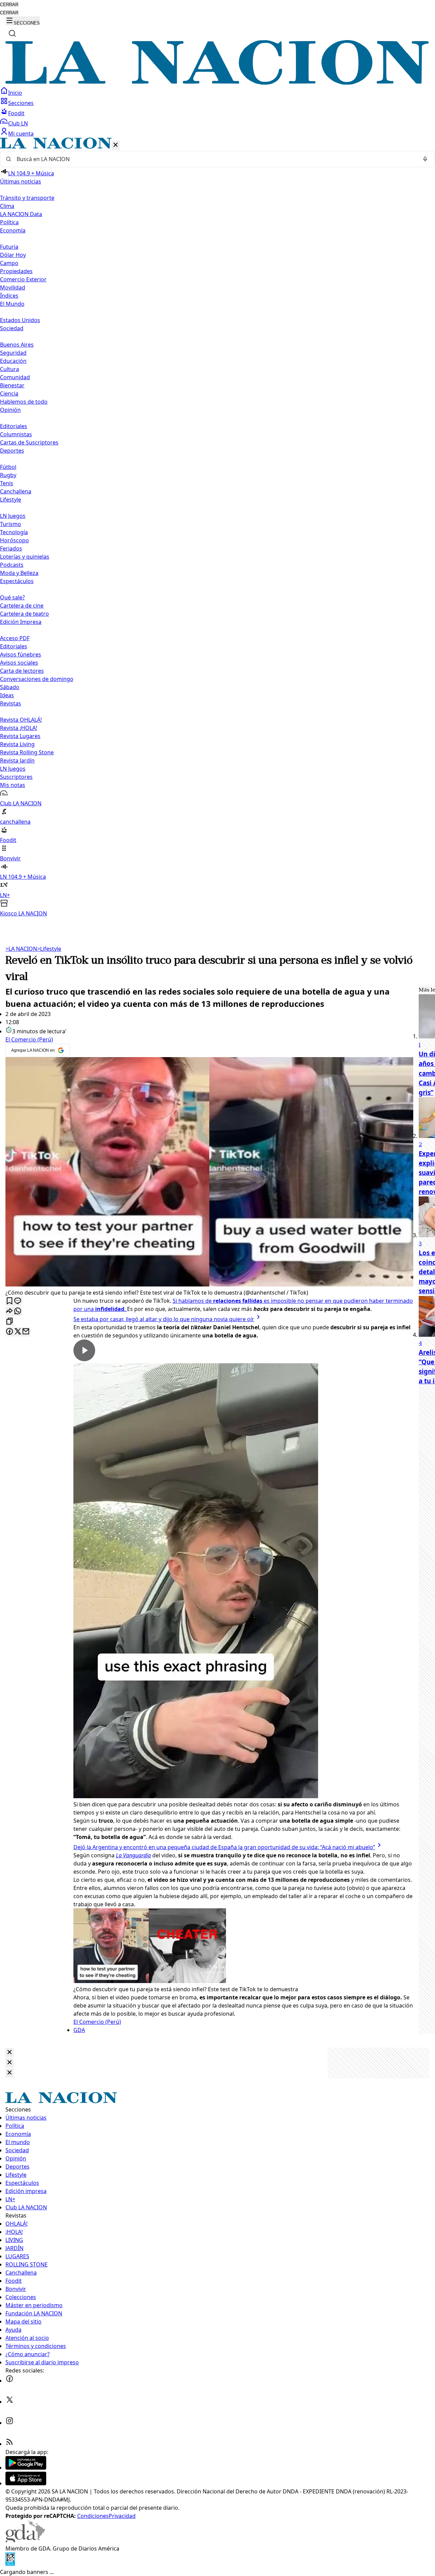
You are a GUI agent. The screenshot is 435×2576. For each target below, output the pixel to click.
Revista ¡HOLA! (19, 728)
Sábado (10, 687)
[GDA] (25, 2540)
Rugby (8, 475)
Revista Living (17, 744)
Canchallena (16, 491)
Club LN (18, 123)
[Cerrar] (116, 145)
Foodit (16, 113)
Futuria (9, 247)
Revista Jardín (17, 760)
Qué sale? (12, 597)
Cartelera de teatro (24, 614)
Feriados (11, 548)
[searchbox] (215, 159)
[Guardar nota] (10, 1301)
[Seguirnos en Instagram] (10, 2423)
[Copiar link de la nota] (10, 1322)
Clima (7, 206)
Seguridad (13, 353)
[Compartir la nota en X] (18, 1332)
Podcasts (12, 565)
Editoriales (14, 426)
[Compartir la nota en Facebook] (10, 1332)
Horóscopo (14, 540)
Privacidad (122, 2516)
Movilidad (13, 287)
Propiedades (16, 271)
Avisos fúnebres (21, 654)
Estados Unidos (20, 320)
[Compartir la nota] (10, 1311)
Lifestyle (49, 949)
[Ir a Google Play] (26, 2468)
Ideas (7, 695)
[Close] (10, 2053)
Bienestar (12, 385)
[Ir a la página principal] (217, 83)
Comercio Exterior (23, 279)
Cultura (10, 369)
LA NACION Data (21, 214)
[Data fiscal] (10, 2564)
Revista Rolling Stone (27, 752)
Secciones (21, 103)
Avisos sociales (19, 663)
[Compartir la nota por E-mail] (26, 1332)
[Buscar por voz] (425, 159)
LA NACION (21, 949)
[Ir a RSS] (10, 2444)
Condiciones (93, 2516)
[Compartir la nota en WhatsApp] (18, 1311)
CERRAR (9, 5)
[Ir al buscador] (12, 33)
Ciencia (9, 393)
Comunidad (15, 377)
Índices (9, 296)
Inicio (15, 93)
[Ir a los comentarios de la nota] (18, 1301)
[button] (217, 528)
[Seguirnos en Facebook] (10, 2381)
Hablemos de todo (24, 402)
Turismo (11, 524)
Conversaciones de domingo (37, 679)
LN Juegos (13, 516)
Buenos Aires (17, 345)
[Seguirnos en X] (10, 2402)
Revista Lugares (20, 736)
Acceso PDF (15, 638)
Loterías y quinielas (25, 557)
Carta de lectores (22, 671)
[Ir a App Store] (26, 2483)
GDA (79, 2030)
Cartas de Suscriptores (29, 442)
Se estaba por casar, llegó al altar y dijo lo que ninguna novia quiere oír (164, 1319)
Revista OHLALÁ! (21, 720)
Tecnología (14, 532)
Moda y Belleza (19, 573)
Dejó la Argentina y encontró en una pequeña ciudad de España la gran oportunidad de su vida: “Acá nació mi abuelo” (224, 1847)
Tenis (7, 483)
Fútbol (8, 467)
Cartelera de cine (22, 606)
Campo (9, 263)
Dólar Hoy (13, 255)
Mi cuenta (21, 134)
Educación (13, 361)
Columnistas (16, 434)
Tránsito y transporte (27, 198)
